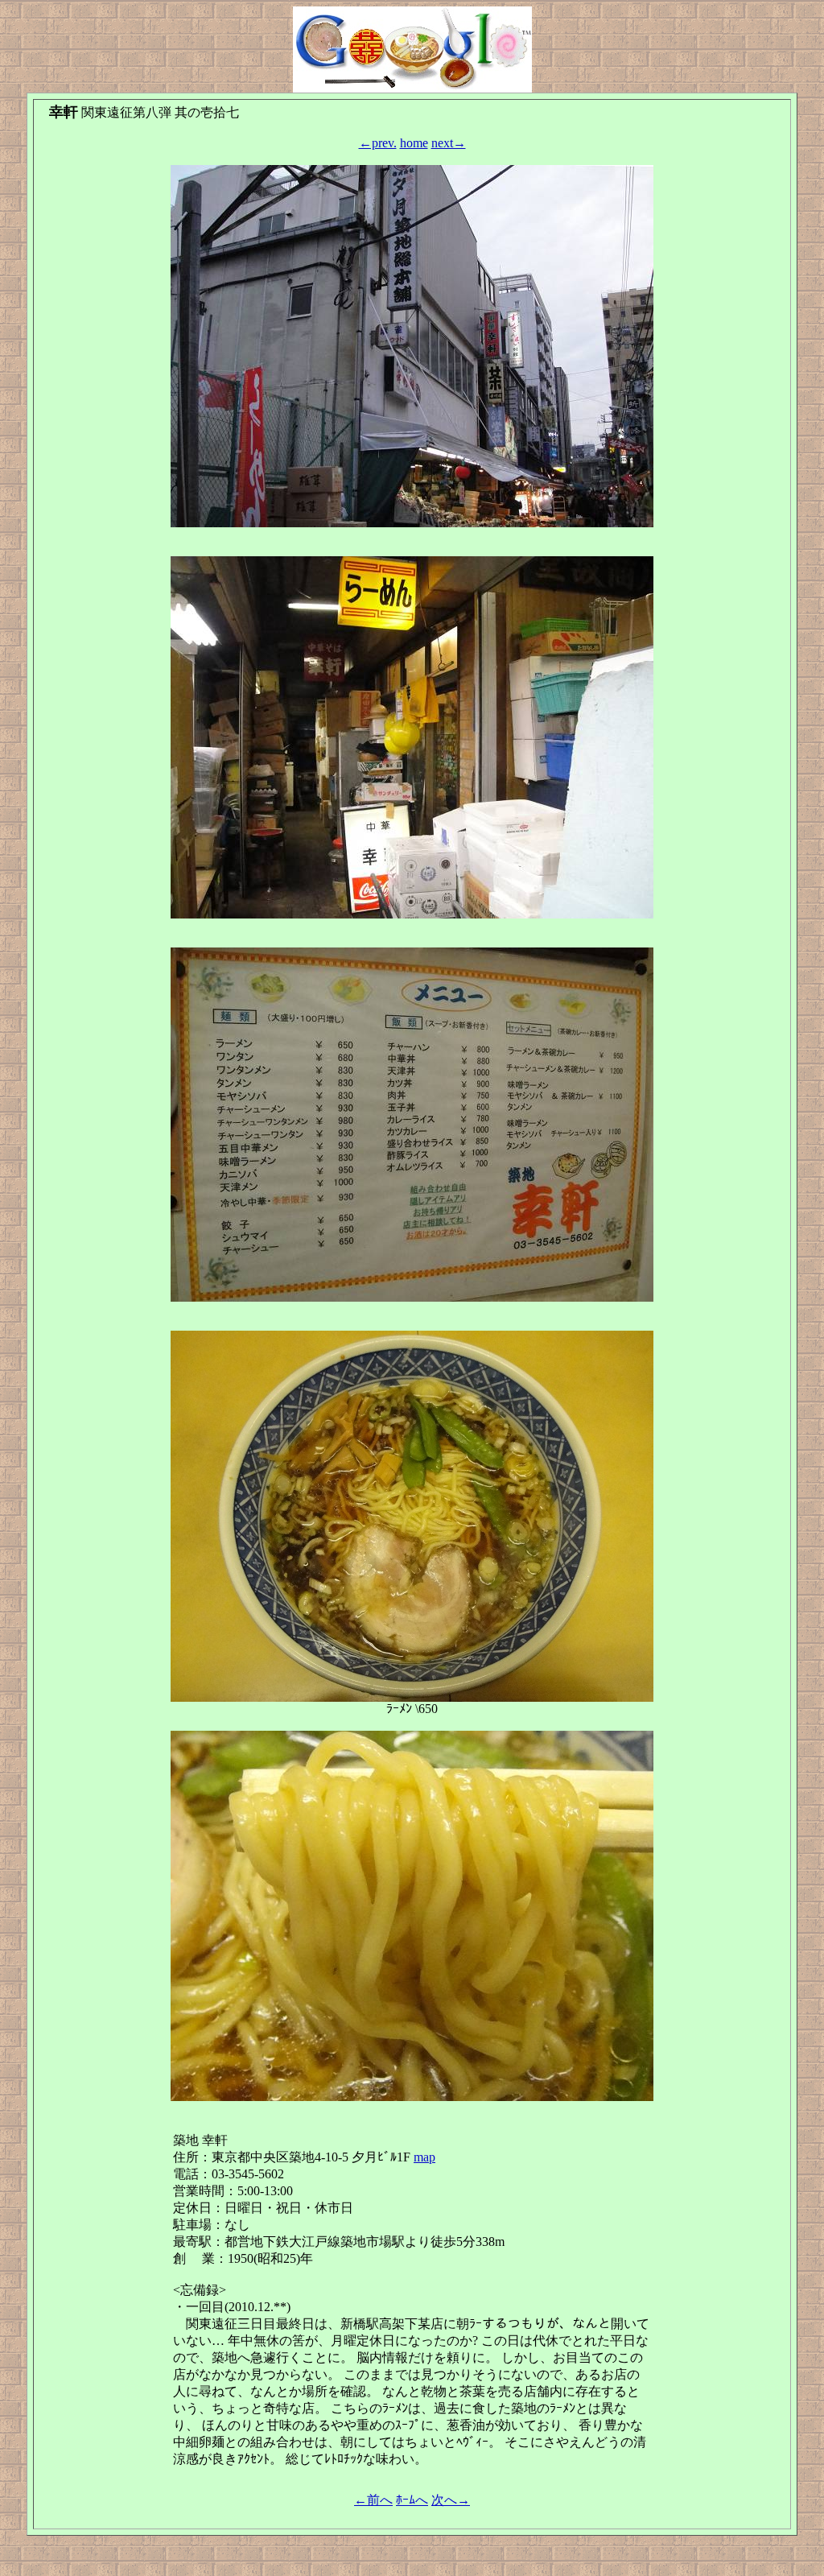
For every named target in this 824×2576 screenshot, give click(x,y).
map (424, 2157)
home (414, 143)
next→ (449, 143)
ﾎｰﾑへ (412, 2500)
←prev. (378, 143)
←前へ (373, 2500)
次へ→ (451, 2500)
